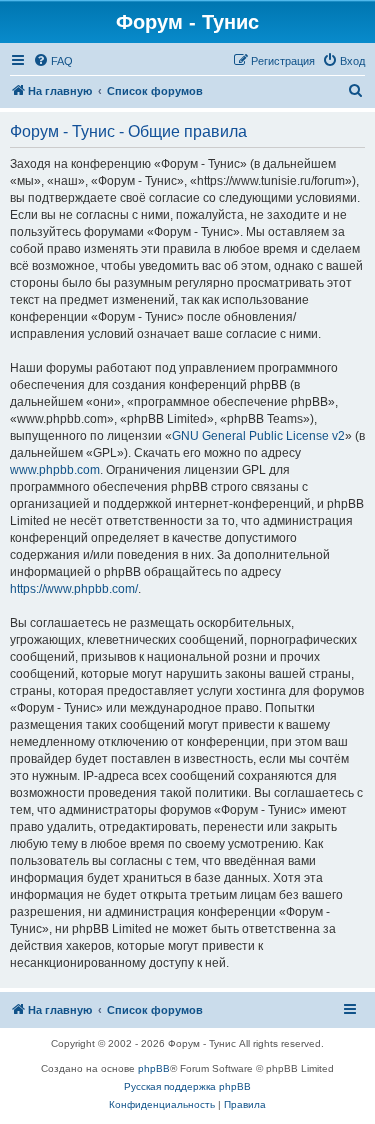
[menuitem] (53, 61)
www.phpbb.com (55, 470)
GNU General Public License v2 (258, 436)
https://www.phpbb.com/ (74, 589)
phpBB (154, 1068)
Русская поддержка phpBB (187, 1086)
